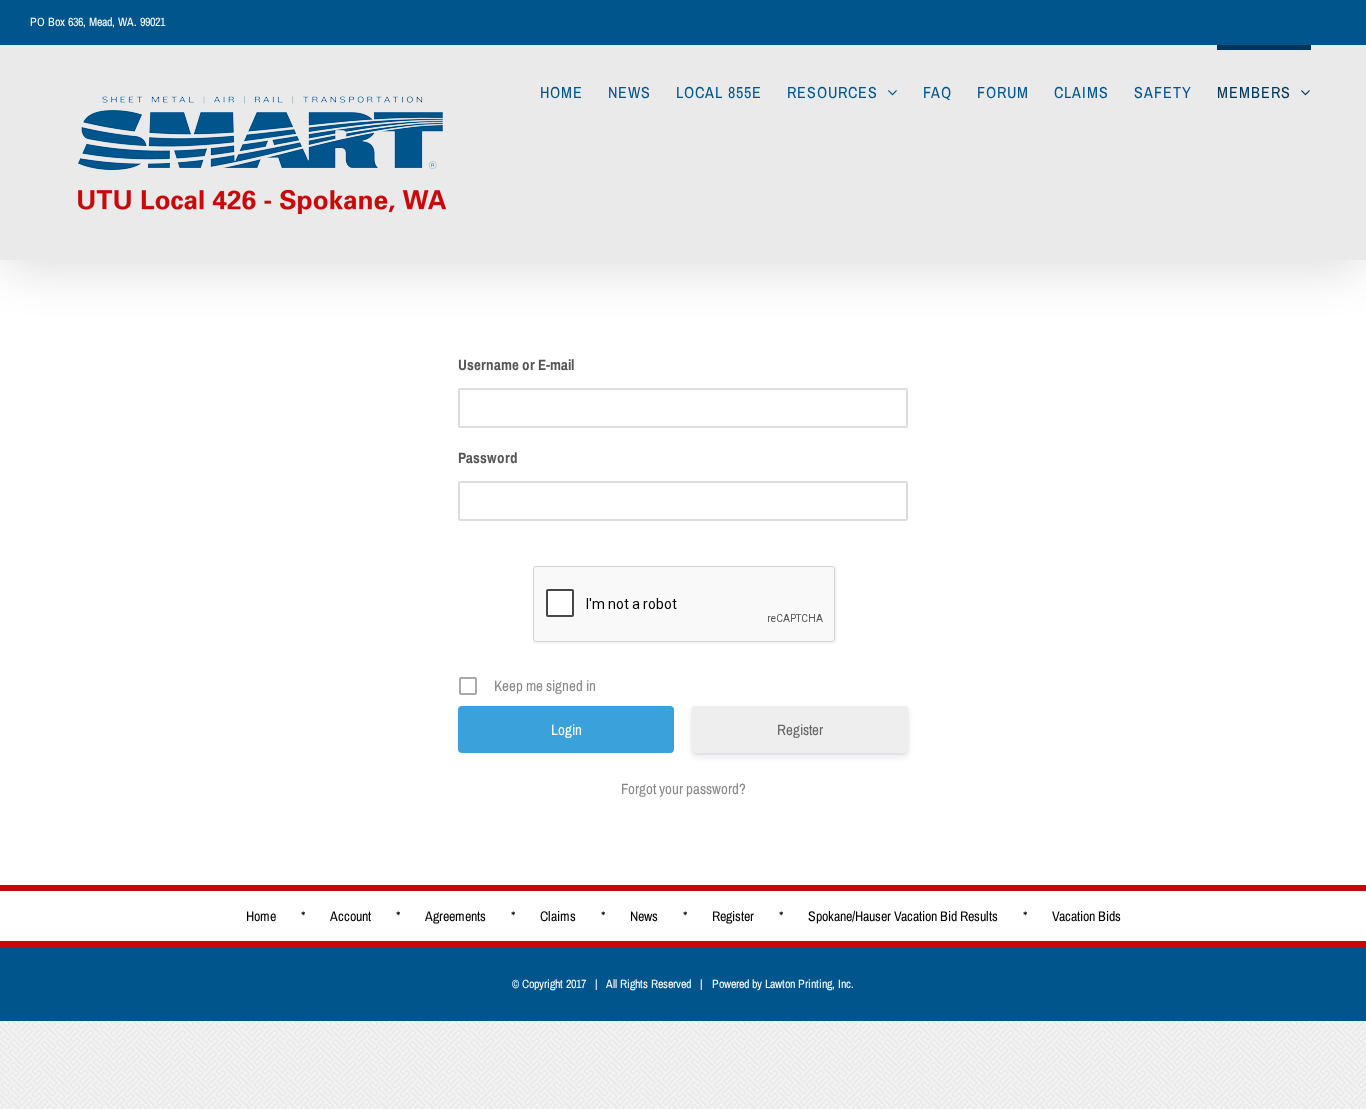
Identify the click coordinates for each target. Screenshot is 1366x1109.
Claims (558, 916)
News (644, 916)
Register (800, 729)
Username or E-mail (516, 364)
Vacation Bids (1086, 916)
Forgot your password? (683, 788)
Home (261, 916)
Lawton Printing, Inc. (809, 984)
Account (350, 916)
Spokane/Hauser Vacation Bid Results (903, 916)
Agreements (455, 916)
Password (488, 457)
